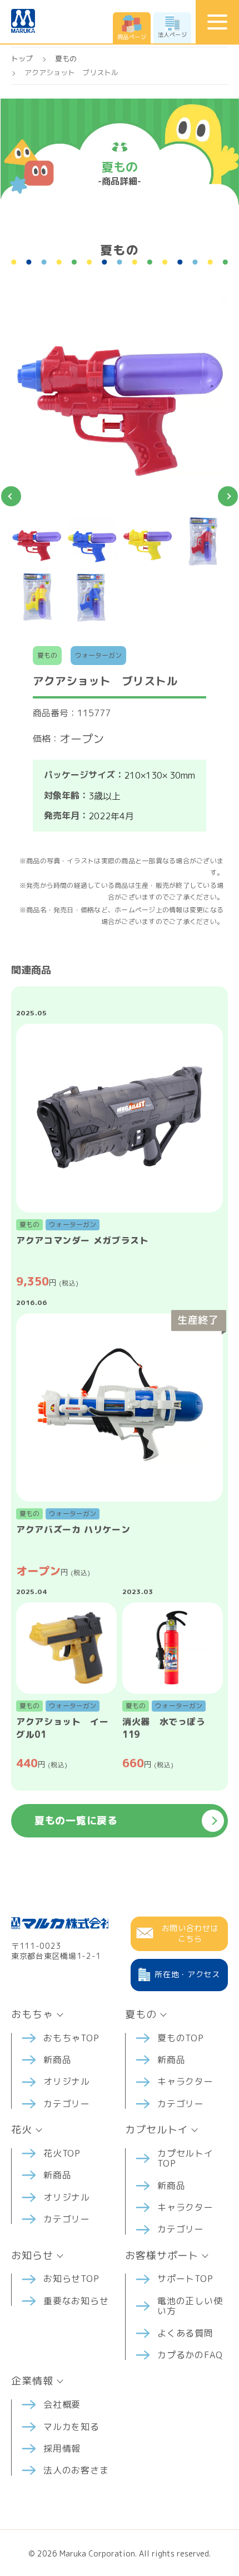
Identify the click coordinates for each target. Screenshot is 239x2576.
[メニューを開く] (217, 22)
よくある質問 (185, 2333)
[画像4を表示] (203, 542)
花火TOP (62, 2153)
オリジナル (67, 2081)
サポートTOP (185, 2279)
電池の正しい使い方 (190, 2306)
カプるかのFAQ (190, 2355)
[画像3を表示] (147, 542)
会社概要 (62, 2404)
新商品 (57, 2060)
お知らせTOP (71, 2279)
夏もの (66, 58)
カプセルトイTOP (185, 2158)
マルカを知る (71, 2427)
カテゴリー (67, 2104)
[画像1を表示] (37, 542)
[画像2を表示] (92, 542)
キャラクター (185, 2081)
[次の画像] (228, 496)
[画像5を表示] (37, 598)
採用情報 (62, 2448)
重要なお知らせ (76, 2301)
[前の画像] (11, 496)
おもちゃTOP (71, 2038)
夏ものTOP (181, 2038)
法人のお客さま (76, 2470)
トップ (22, 58)
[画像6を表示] (92, 598)
